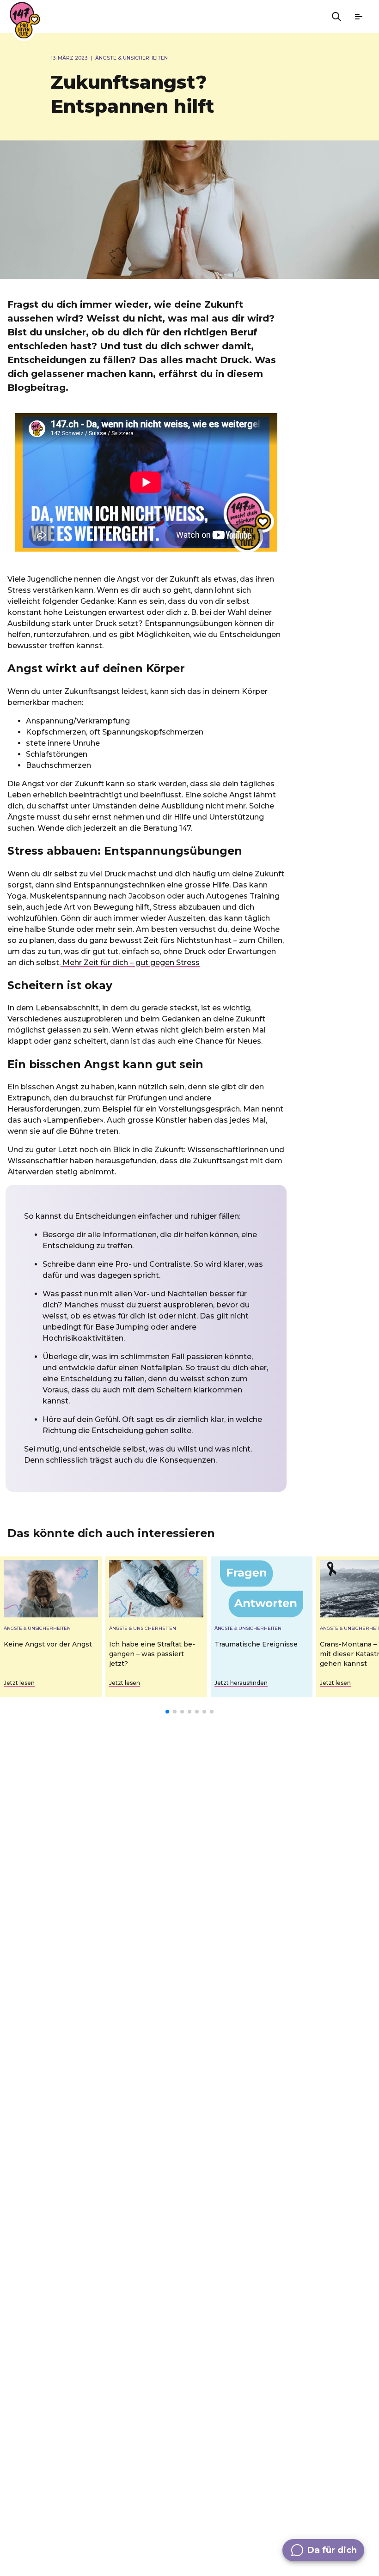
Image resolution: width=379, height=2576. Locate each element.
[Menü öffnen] (359, 17)
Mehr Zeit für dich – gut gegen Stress (130, 963)
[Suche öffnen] (336, 17)
